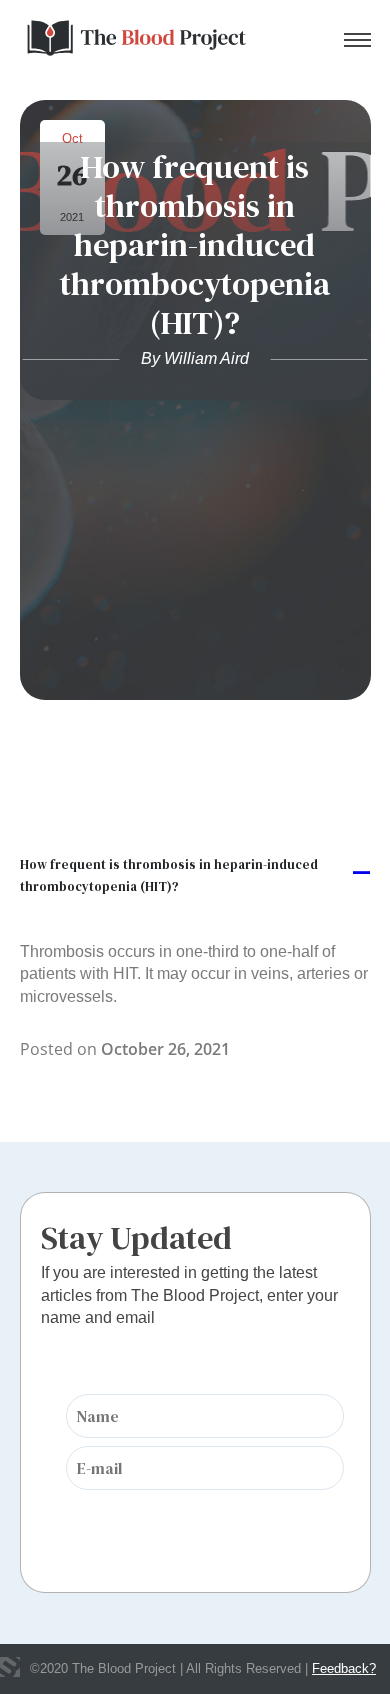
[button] (195, 874)
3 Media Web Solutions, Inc (10, 1667)
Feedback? (344, 1668)
